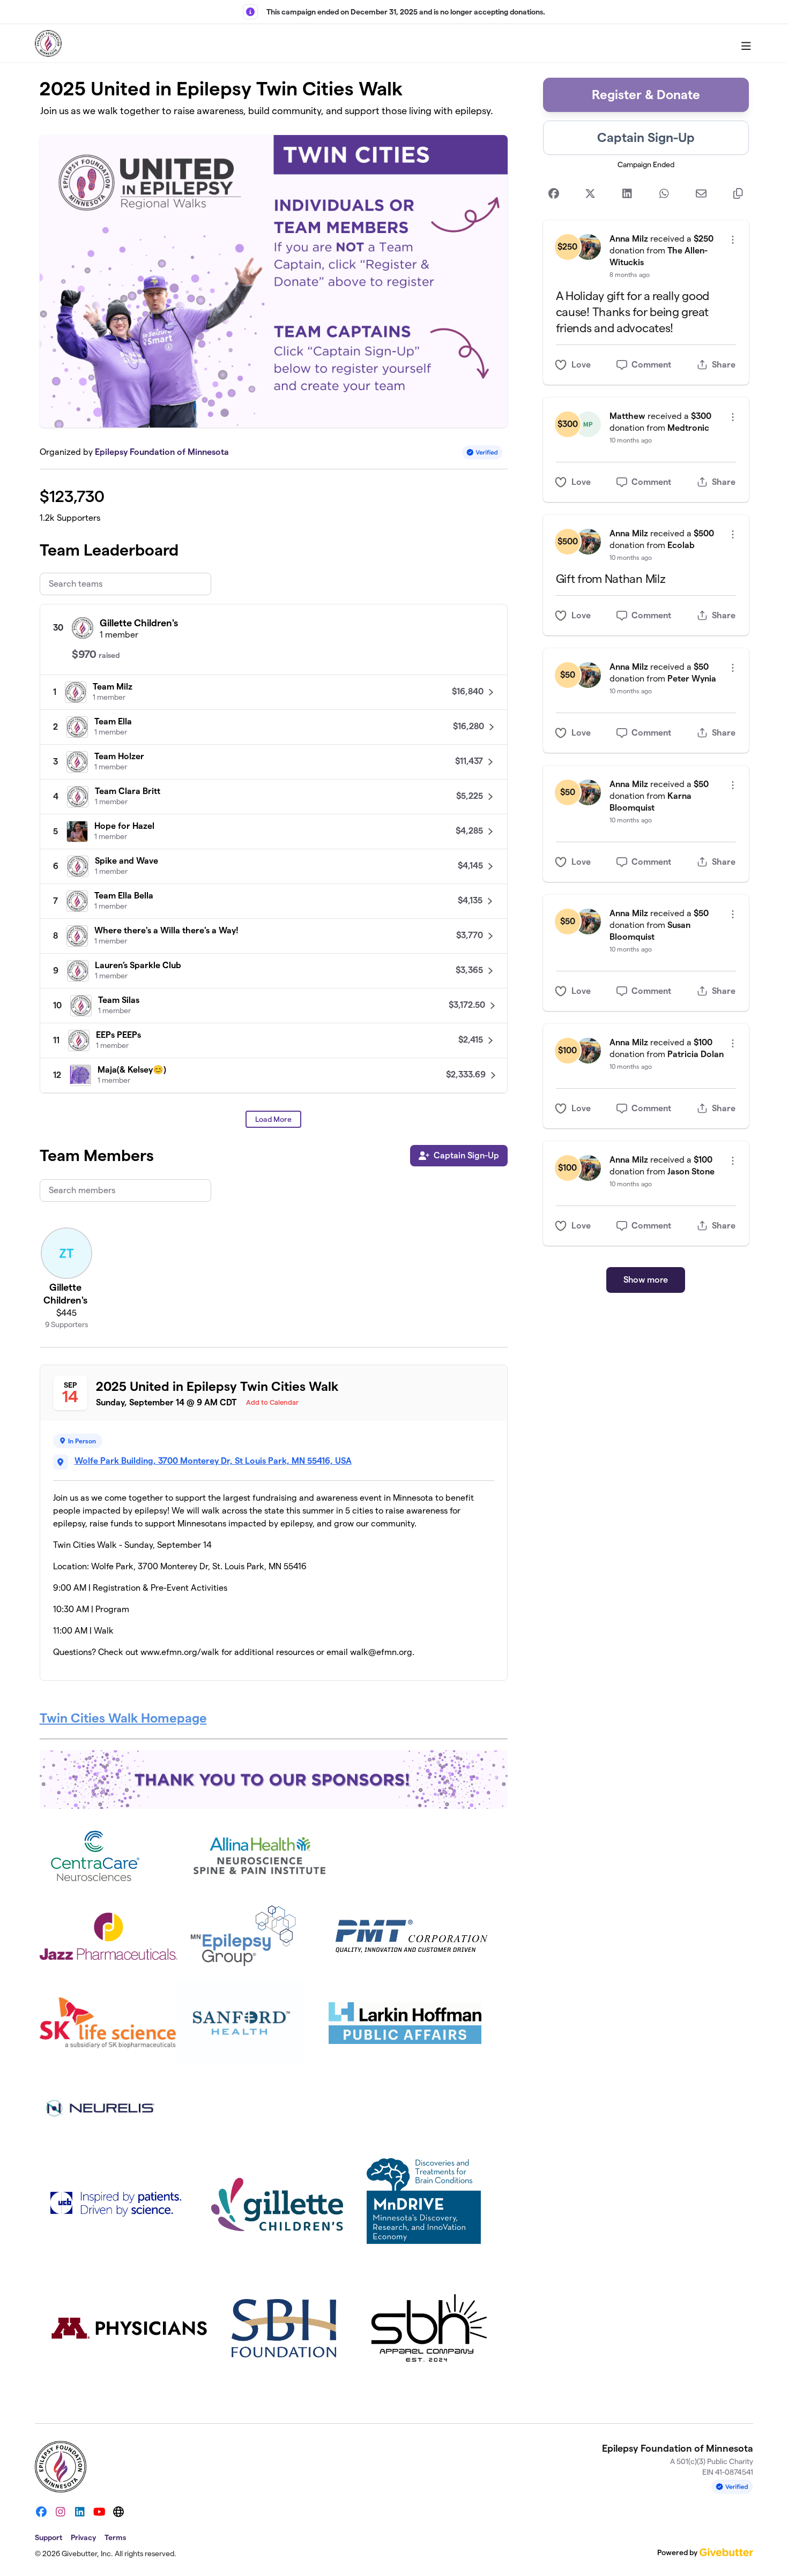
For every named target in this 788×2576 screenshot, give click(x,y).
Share (724, 365)
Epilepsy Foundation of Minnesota (162, 452)
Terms (115, 2537)
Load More (273, 1119)
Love (581, 365)
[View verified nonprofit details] (482, 452)
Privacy (83, 2537)
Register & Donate (646, 95)
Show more (646, 1280)
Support (49, 2537)
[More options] (733, 240)
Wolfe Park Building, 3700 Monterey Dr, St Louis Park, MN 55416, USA (213, 1461)
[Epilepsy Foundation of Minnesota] (48, 43)
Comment (651, 365)
